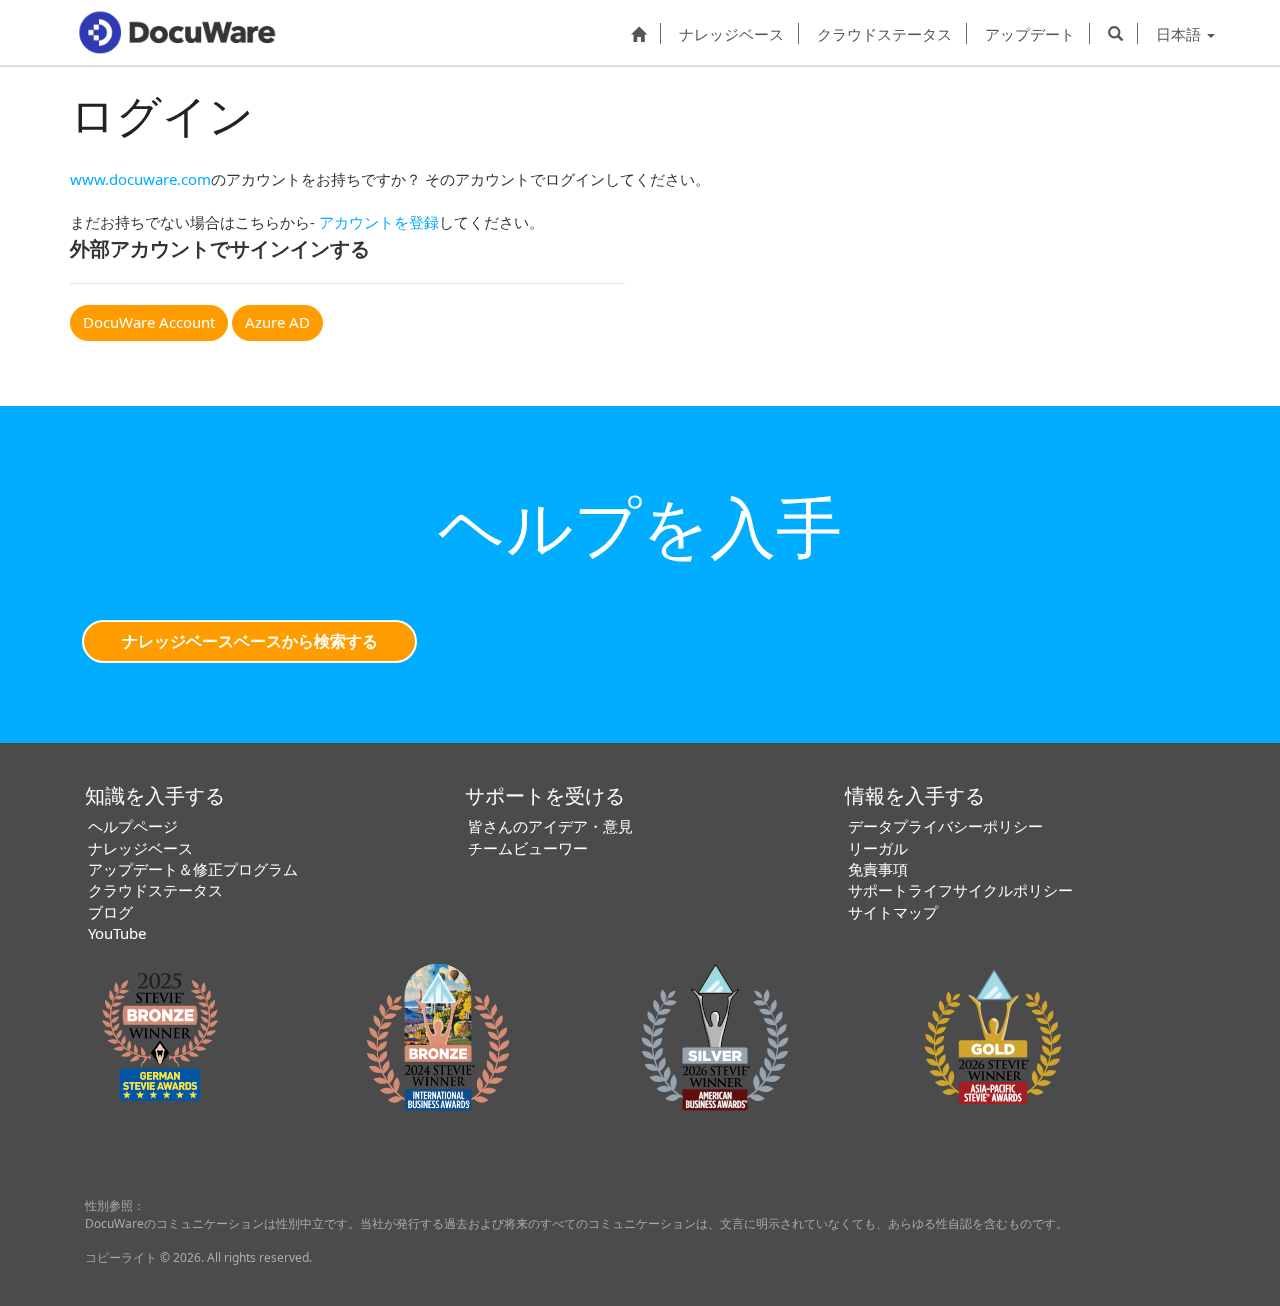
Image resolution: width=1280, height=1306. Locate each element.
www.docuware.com (140, 179)
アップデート (1030, 33)
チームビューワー (528, 848)
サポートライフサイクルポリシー (960, 890)
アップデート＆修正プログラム (193, 869)
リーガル (878, 848)
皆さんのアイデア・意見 (550, 826)
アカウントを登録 (379, 222)
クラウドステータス (884, 33)
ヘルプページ (133, 826)
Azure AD (277, 322)
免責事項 (878, 869)
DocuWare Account (149, 322)
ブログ (110, 912)
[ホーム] (638, 33)
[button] (1115, 33)
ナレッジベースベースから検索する (250, 641)
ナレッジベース (731, 33)
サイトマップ (893, 912)
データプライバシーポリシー (945, 826)
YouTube (117, 933)
